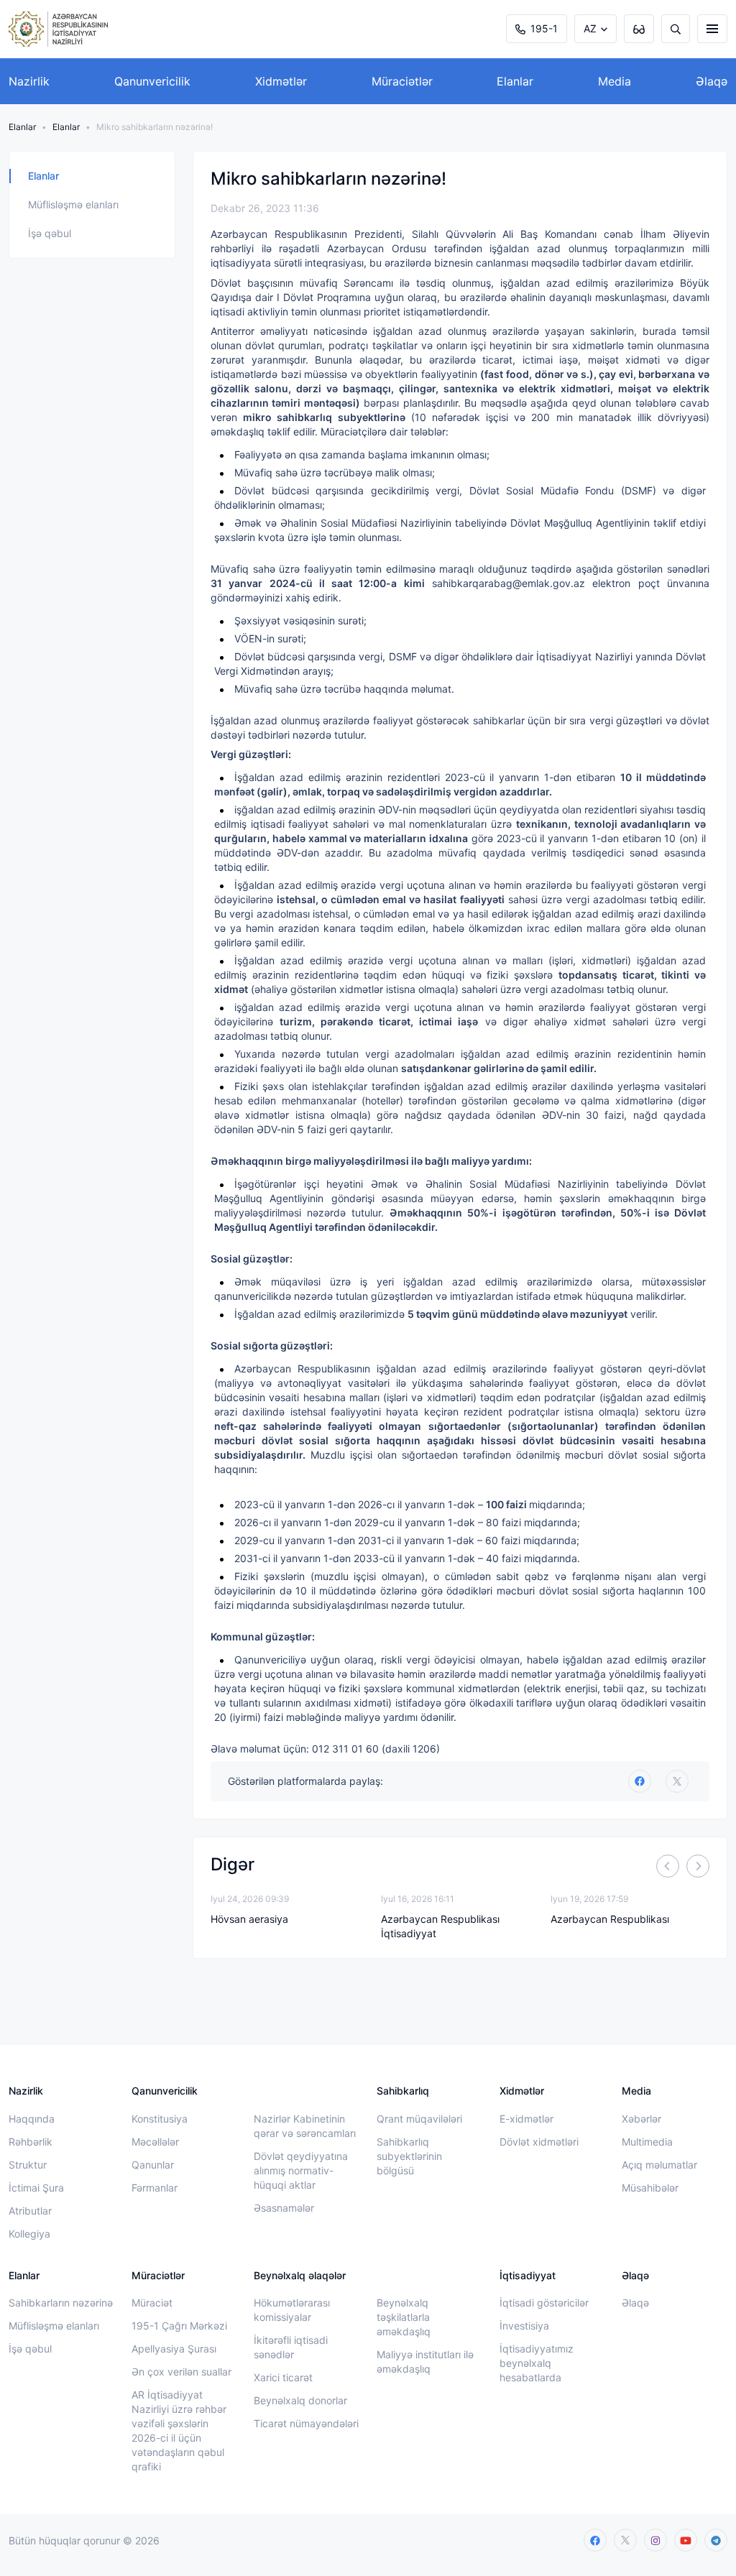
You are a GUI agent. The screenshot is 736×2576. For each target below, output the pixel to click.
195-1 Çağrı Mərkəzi (179, 2326)
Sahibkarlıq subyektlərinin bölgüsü (409, 2156)
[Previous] (668, 1866)
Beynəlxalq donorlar (300, 2400)
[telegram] (716, 2540)
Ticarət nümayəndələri (306, 2423)
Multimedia (647, 2142)
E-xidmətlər (526, 2119)
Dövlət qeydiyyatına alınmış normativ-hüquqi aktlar (301, 2170)
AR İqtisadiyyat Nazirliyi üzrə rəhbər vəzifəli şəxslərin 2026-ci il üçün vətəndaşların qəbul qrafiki (179, 2430)
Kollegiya (29, 2234)
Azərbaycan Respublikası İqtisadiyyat (440, 1926)
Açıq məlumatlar (659, 2165)
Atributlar (30, 2211)
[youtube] (686, 2540)
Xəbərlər (641, 2119)
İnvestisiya (524, 2326)
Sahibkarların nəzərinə (61, 2303)
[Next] (698, 1866)
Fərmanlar (155, 2188)
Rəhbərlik (31, 2142)
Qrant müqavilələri (419, 2119)
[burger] (712, 29)
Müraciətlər (402, 81)
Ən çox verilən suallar (181, 2372)
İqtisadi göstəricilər (544, 2303)
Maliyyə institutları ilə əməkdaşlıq (425, 2362)
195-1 (544, 28)
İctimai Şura (36, 2188)
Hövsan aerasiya (249, 1919)
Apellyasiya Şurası (174, 2349)
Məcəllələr (155, 2142)
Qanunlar (153, 2165)
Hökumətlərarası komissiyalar (292, 2310)
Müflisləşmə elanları (73, 204)
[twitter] (677, 1781)
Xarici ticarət (283, 2377)
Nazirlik (29, 81)
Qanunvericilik (152, 81)
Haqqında (32, 2119)
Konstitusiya (160, 2119)
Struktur (28, 2165)
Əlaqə (712, 81)
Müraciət (152, 2303)
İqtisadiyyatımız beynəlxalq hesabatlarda (537, 2363)
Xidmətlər (281, 81)
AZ (590, 28)
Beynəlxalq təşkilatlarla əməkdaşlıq (404, 2317)
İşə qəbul (50, 233)
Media (615, 81)
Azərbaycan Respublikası (610, 1919)
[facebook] (595, 2540)
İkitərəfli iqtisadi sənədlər (291, 2347)
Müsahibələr (650, 2188)
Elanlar (515, 81)
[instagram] (655, 2540)
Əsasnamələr (284, 2208)
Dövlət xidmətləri (539, 2142)
